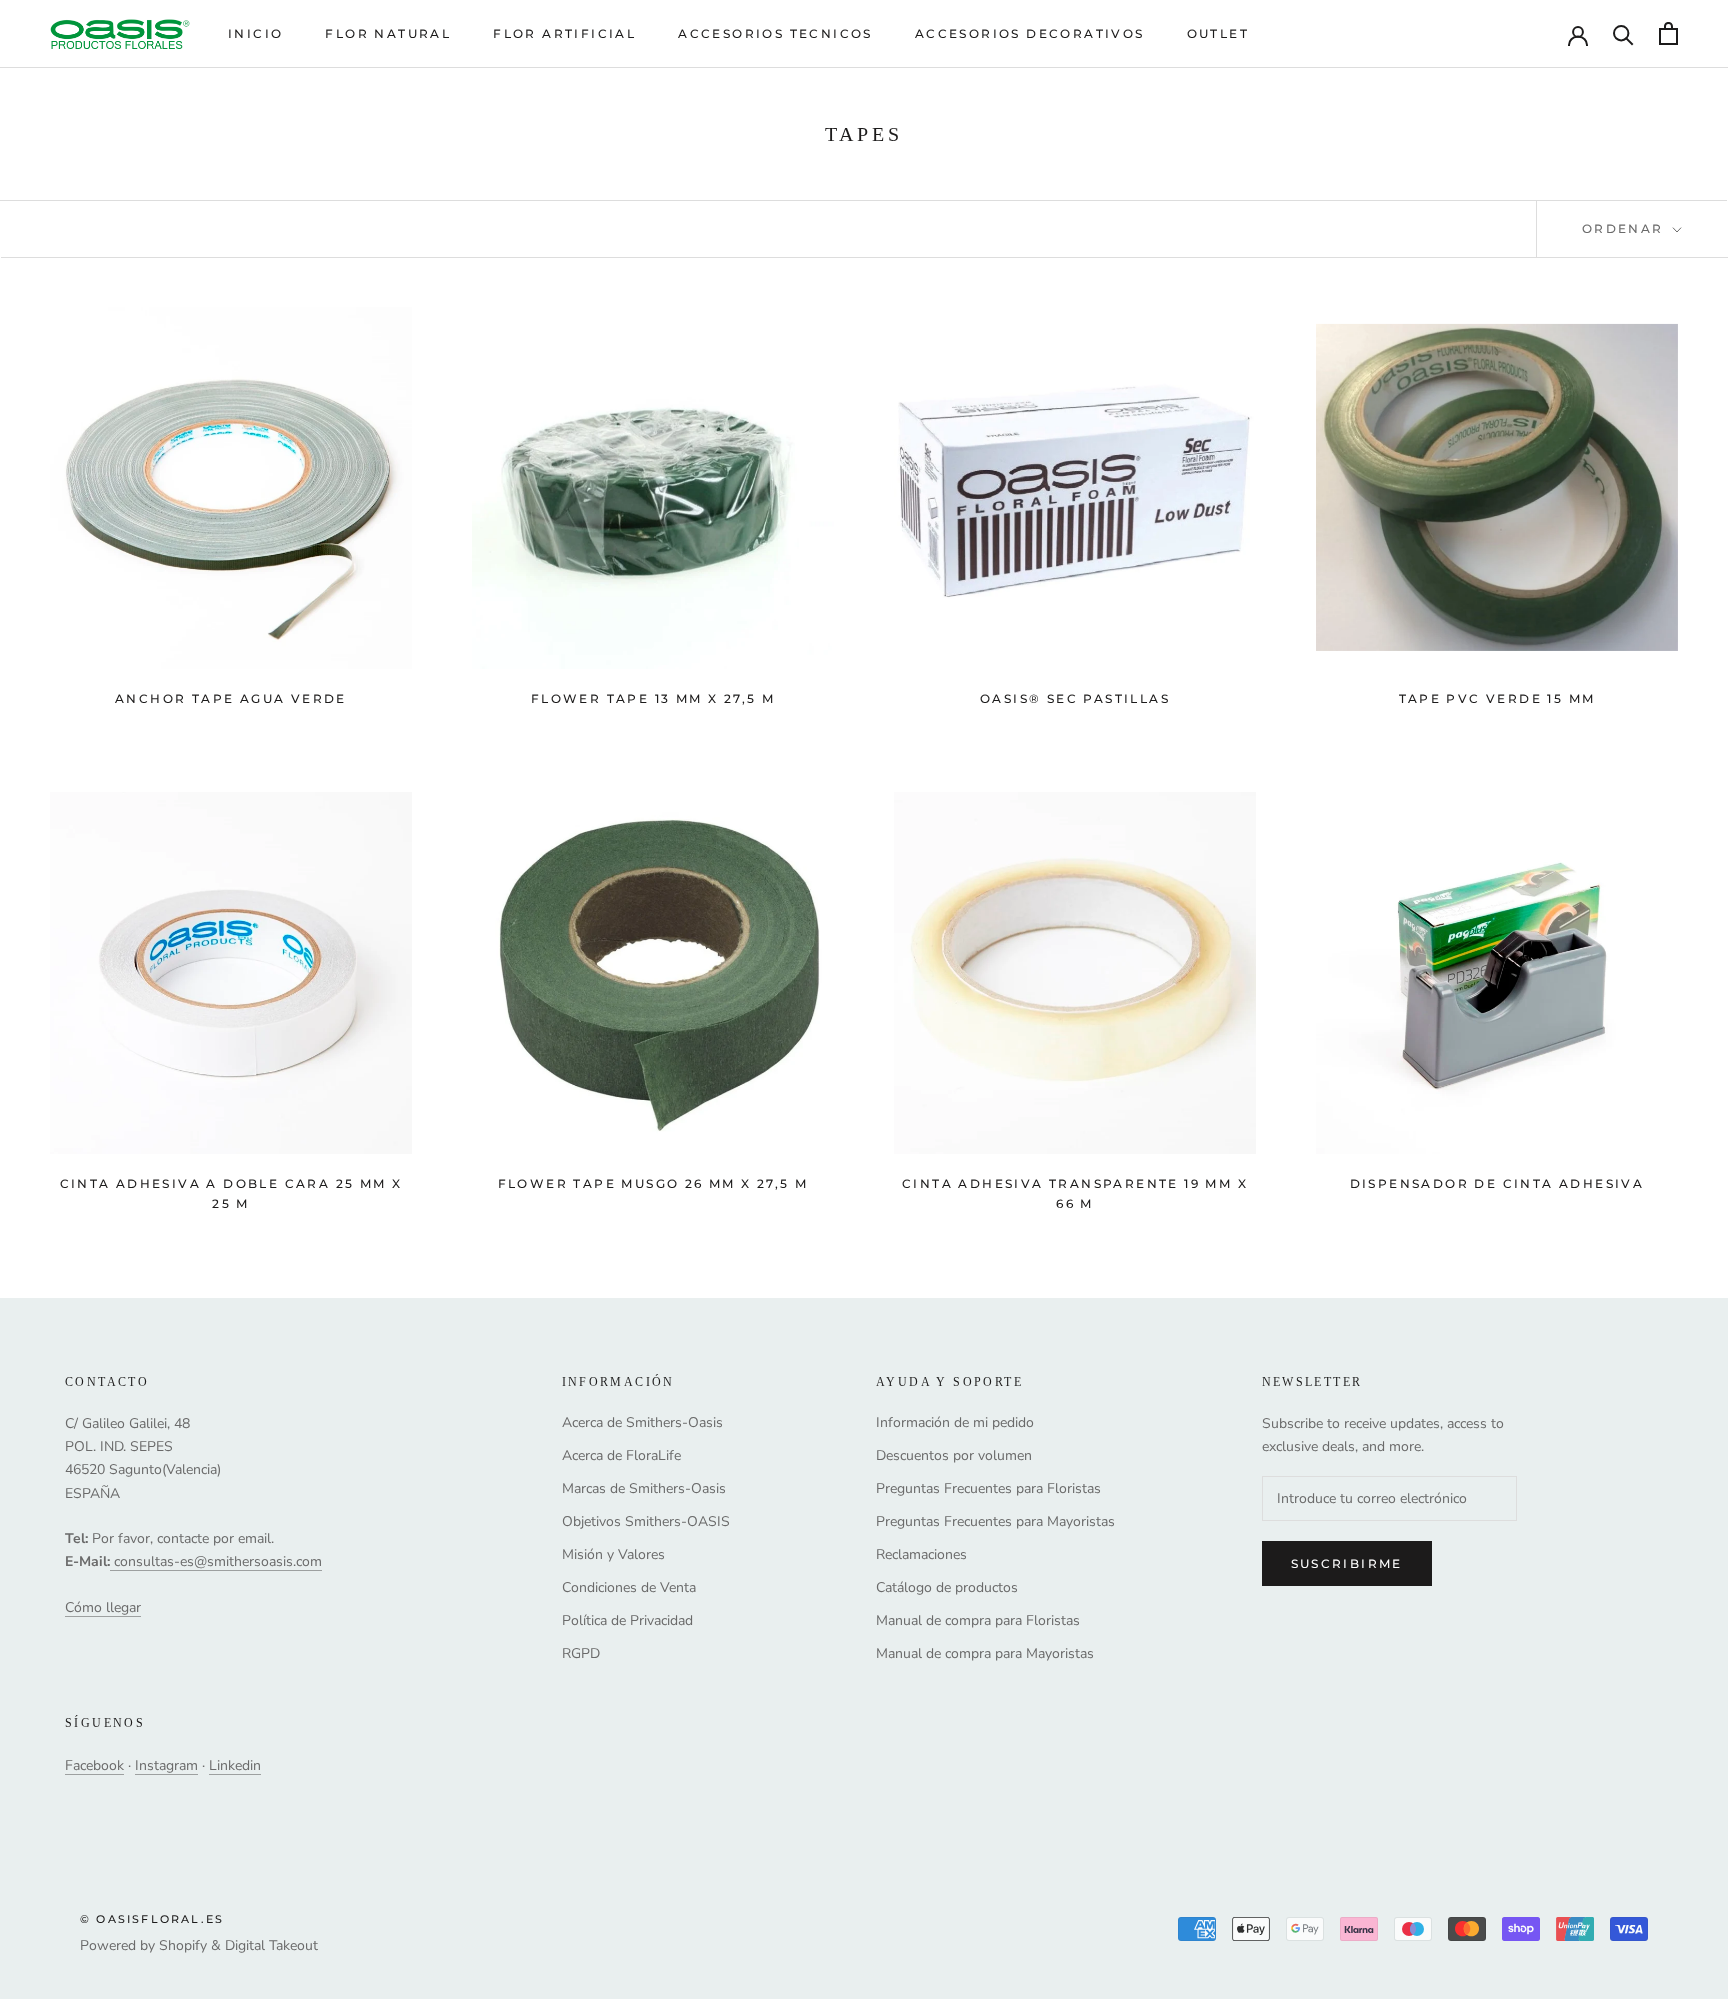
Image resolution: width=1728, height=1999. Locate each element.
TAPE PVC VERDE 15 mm (1497, 698)
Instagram (166, 1765)
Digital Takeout (271, 1945)
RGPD (581, 1653)
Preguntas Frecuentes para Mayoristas (995, 1521)
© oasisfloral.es (152, 1919)
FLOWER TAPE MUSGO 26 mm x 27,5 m (653, 1183)
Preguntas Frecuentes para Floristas (988, 1488)
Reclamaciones (921, 1554)
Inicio (255, 33)
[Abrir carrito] (1668, 33)
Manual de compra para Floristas (978, 1620)
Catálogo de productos (947, 1587)
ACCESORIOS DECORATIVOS (1030, 33)
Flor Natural (388, 33)
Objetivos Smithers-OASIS (646, 1521)
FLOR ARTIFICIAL (564, 33)
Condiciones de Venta (629, 1587)
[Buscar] (1623, 33)
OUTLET (1218, 33)
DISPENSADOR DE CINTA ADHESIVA (1497, 1183)
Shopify (183, 1945)
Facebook (94, 1765)
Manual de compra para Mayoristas (985, 1653)
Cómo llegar (103, 1607)
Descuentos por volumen (954, 1455)
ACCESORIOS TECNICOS (775, 33)
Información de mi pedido (955, 1422)
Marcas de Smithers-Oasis (644, 1488)
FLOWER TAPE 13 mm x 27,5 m (653, 698)
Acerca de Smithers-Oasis (642, 1422)
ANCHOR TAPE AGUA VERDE (231, 698)
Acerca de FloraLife (621, 1455)
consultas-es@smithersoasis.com (218, 1561)
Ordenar (1625, 228)
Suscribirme (1347, 1563)
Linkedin (235, 1765)
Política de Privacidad (627, 1620)
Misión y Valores (613, 1554)
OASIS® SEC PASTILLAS (1075, 698)
